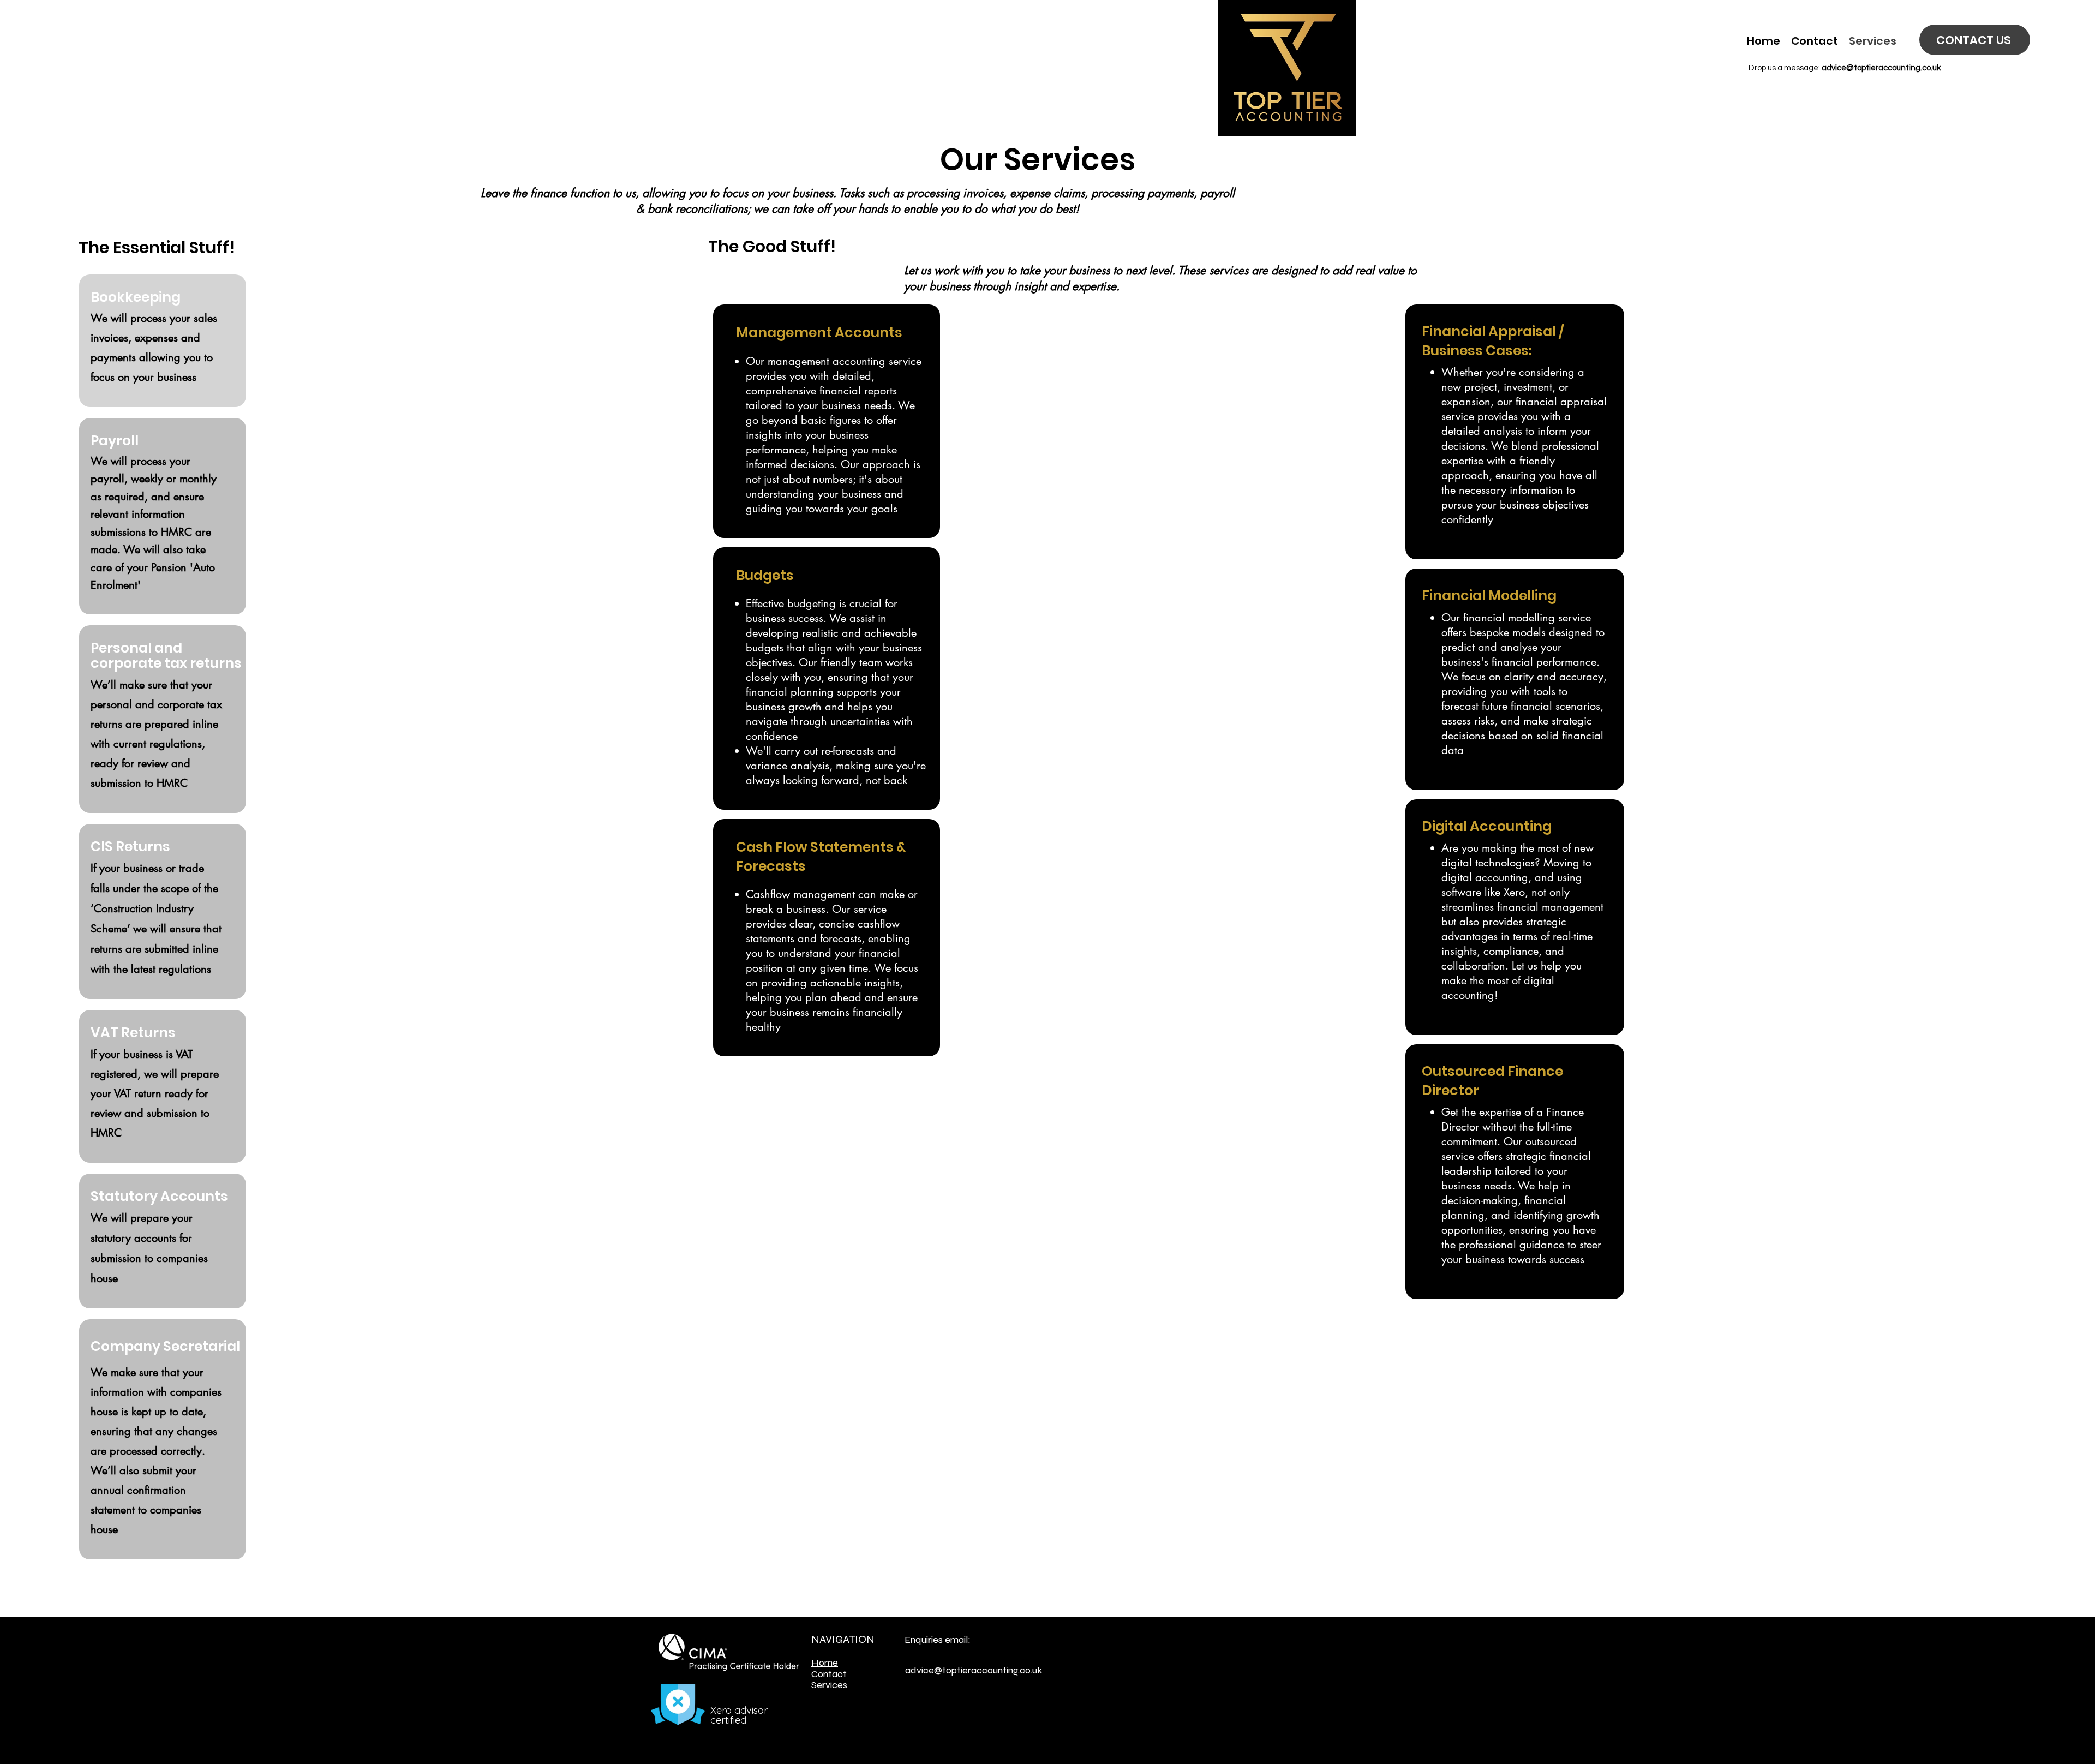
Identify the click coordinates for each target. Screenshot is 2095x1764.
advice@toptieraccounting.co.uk (1881, 68)
